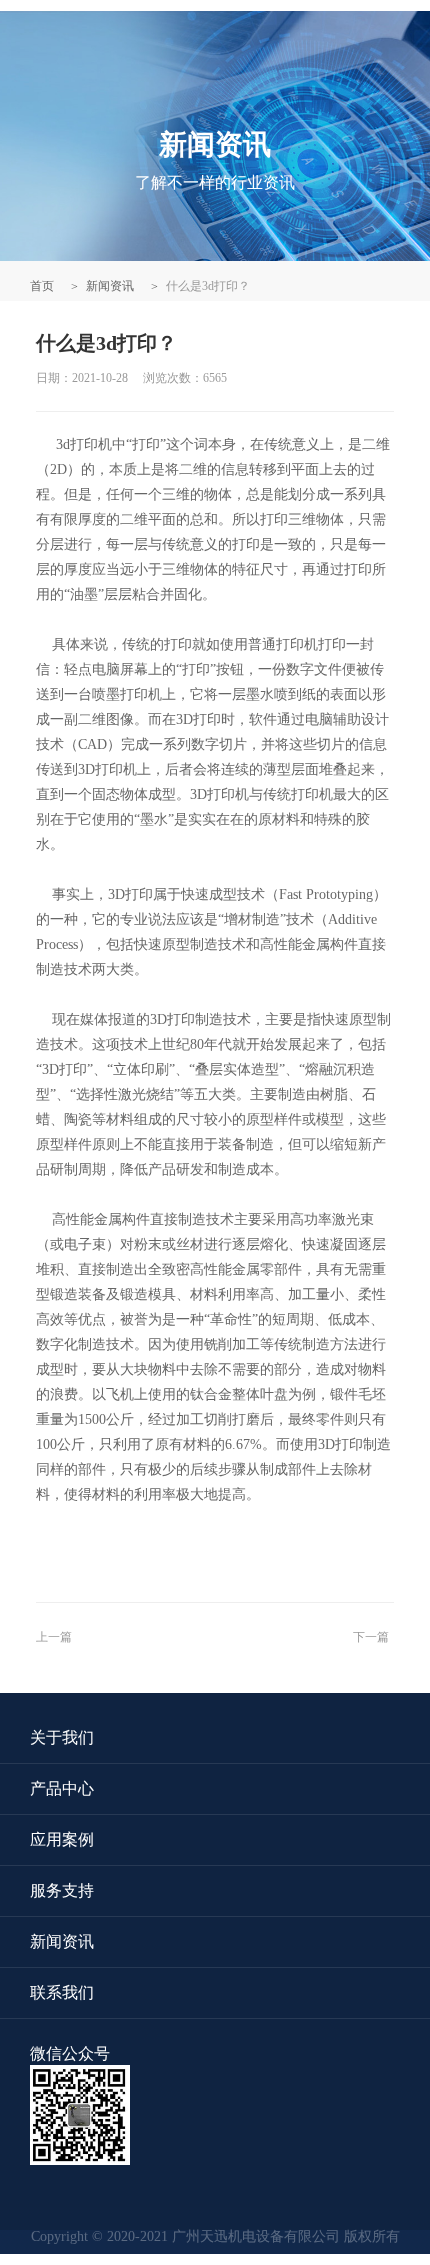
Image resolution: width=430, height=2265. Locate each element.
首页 (42, 286)
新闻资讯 (110, 286)
